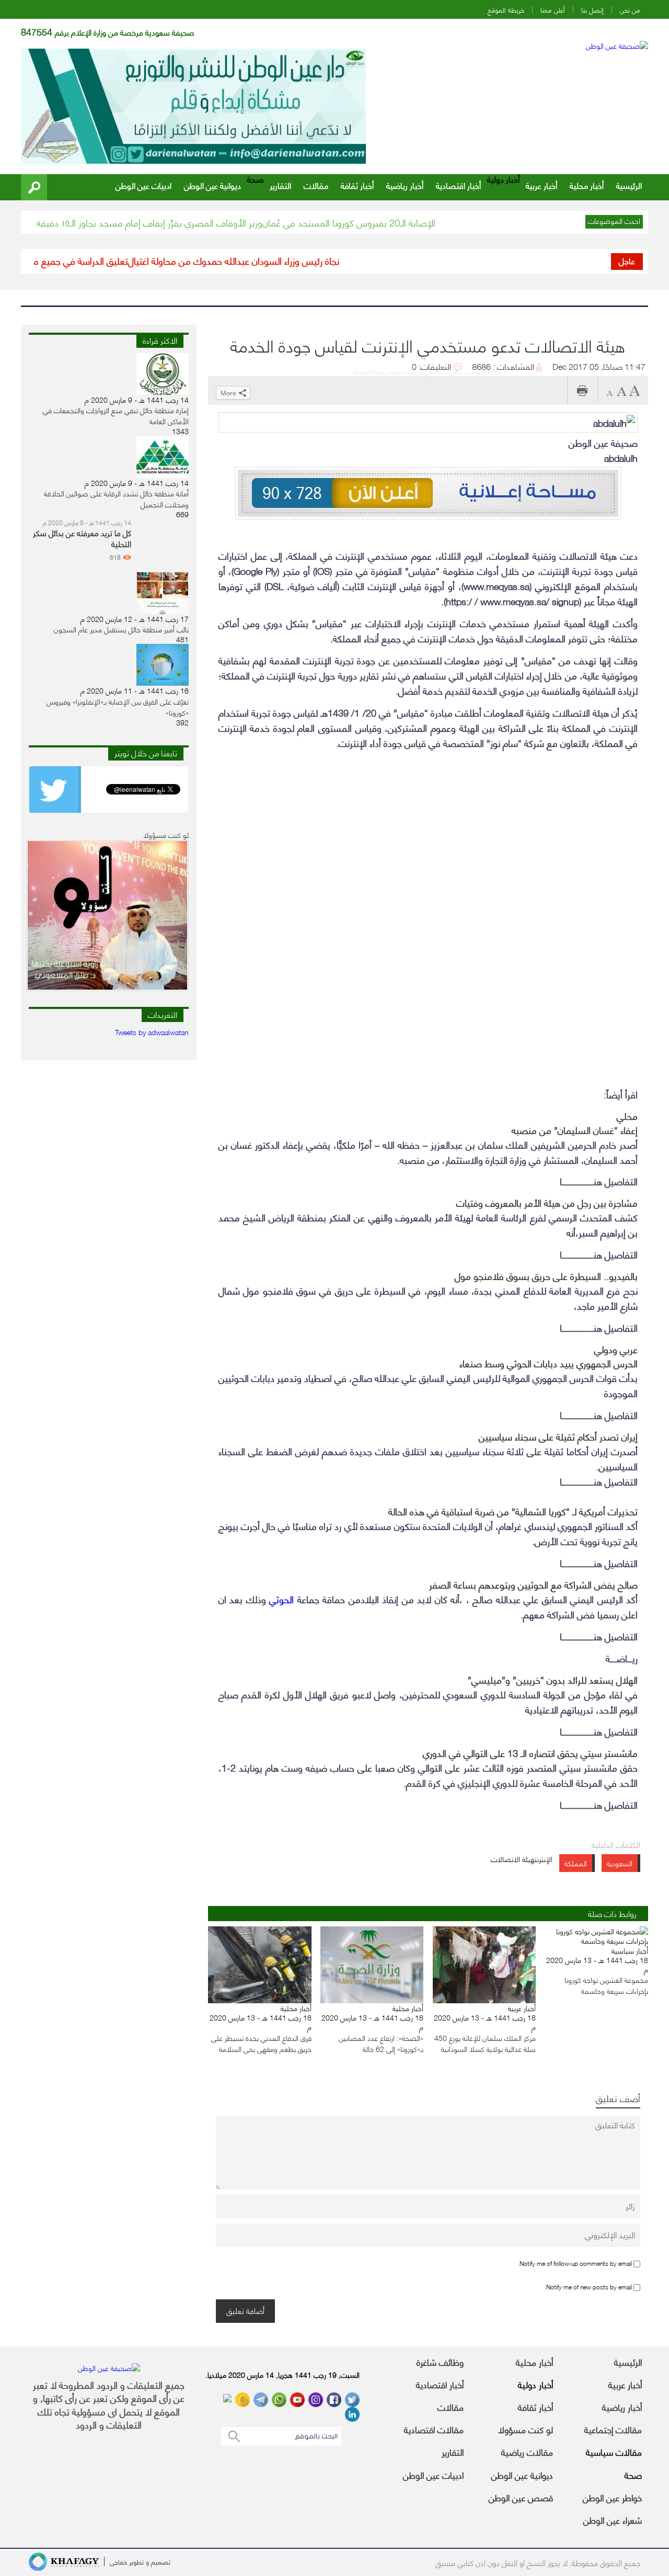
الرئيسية (629, 185)
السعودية (620, 1863)
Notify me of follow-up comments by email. (575, 2262)
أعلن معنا (553, 10)
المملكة (576, 1863)
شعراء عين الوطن (613, 2520)
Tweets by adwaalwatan (152, 1032)
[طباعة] (582, 390)
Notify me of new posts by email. (588, 2286)
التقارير (280, 185)
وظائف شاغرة (440, 2362)
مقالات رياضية (527, 2452)
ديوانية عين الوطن (212, 185)
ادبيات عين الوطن (143, 185)
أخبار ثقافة (357, 185)
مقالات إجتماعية (613, 2429)
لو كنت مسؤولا (526, 2429)
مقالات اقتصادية (434, 2429)
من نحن (630, 10)
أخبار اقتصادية (458, 185)
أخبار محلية (587, 185)
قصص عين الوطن (521, 2497)
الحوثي (281, 1599)
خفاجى (118, 2561)
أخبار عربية (541, 185)
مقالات (316, 185)
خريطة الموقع (506, 10)
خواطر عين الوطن (612, 2497)
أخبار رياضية (405, 185)
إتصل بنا (592, 10)
